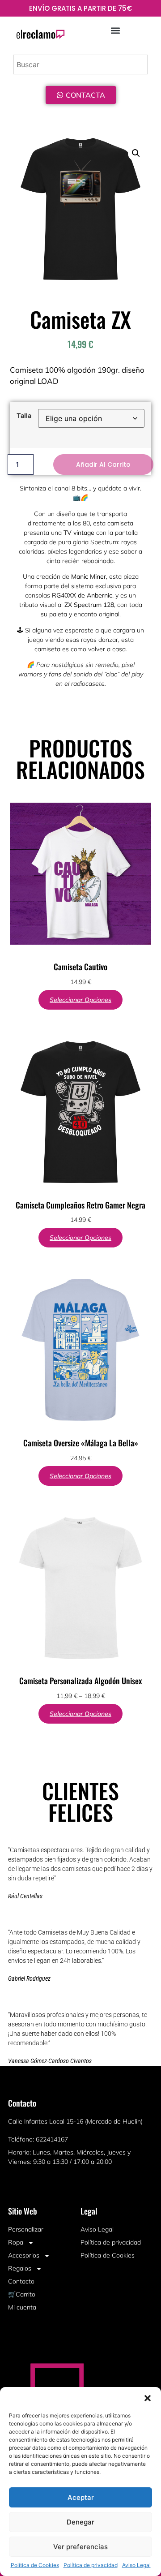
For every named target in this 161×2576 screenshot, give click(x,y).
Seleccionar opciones (80, 1000)
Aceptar (81, 2497)
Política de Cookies (35, 2565)
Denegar (80, 2522)
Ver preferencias (80, 2547)
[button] (148, 2398)
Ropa (16, 2242)
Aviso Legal (136, 2565)
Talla (24, 416)
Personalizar (26, 2229)
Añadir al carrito (103, 464)
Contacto (21, 2281)
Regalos (20, 2268)
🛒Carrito (22, 2294)
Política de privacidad (91, 2565)
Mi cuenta (22, 2307)
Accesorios (24, 2255)
